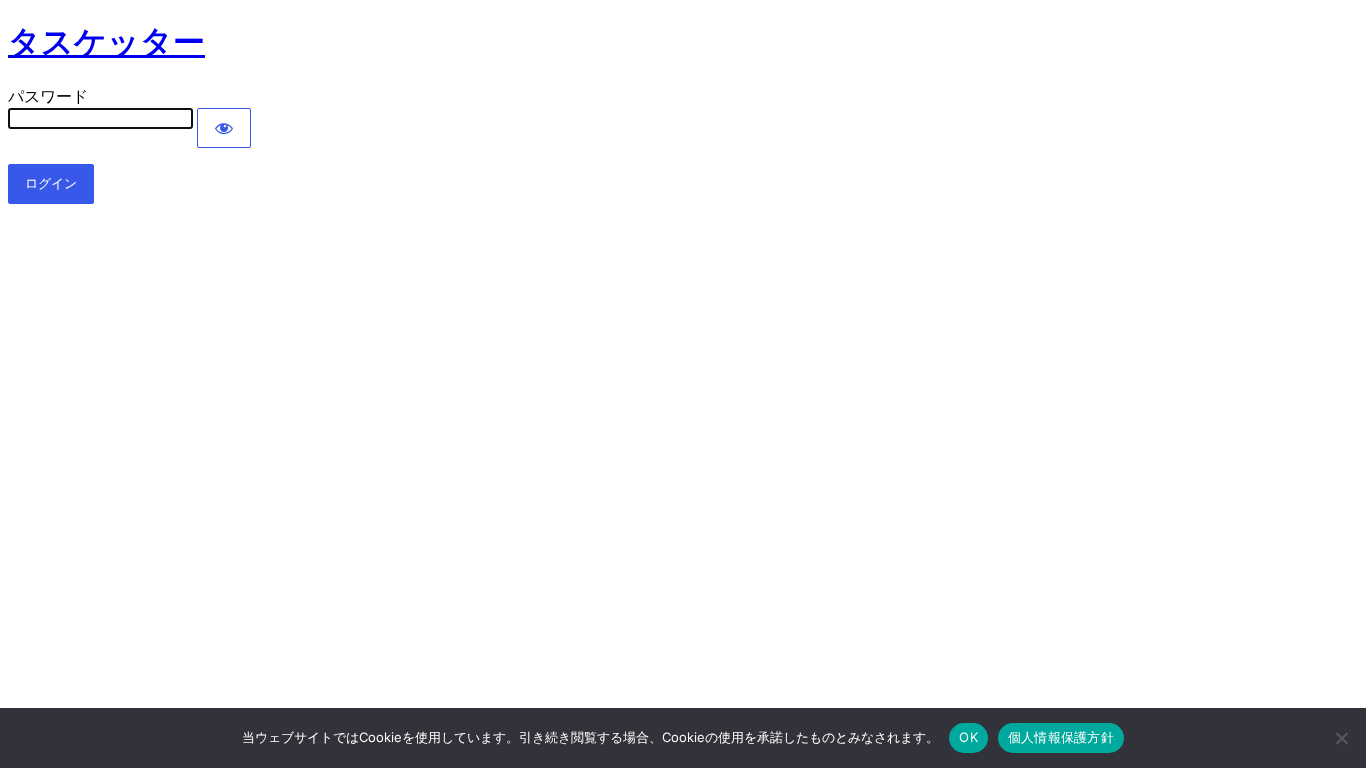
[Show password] (224, 128)
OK (968, 737)
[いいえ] (1341, 738)
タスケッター (106, 42)
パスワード (48, 96)
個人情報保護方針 (1061, 737)
